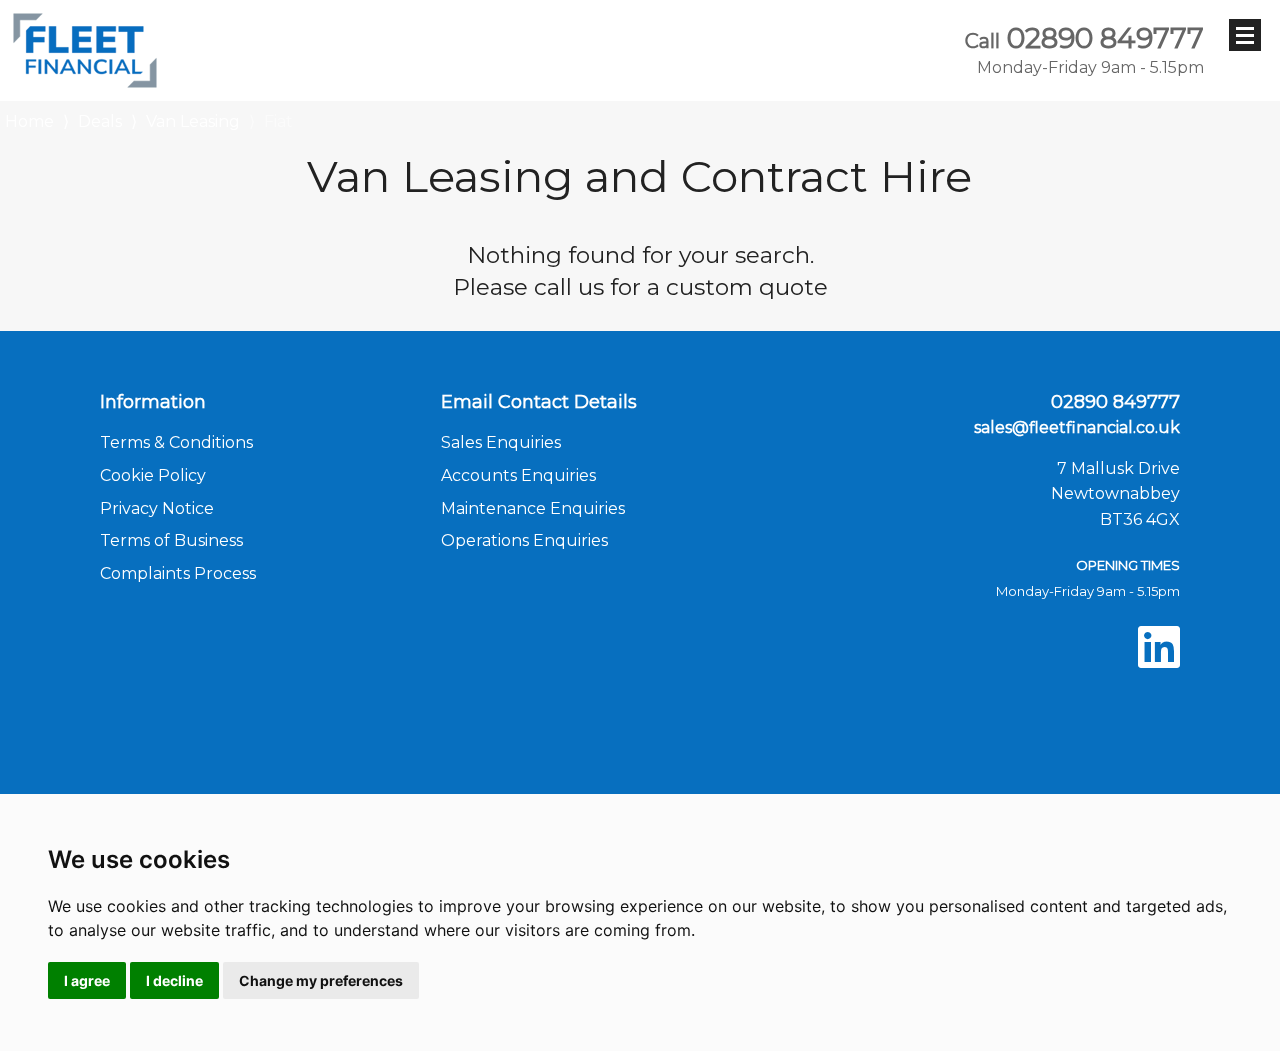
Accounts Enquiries (518, 475)
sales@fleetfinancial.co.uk (1077, 427)
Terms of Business (171, 540)
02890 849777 (1084, 50)
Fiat (278, 121)
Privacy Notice (157, 508)
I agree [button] (87, 980)
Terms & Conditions (176, 442)
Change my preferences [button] (321, 980)
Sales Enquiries (501, 442)
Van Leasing (193, 121)
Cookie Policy (153, 475)
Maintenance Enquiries (533, 508)
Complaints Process (178, 573)
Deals (100, 121)
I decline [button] (174, 980)
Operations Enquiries (524, 540)
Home (29, 119)
